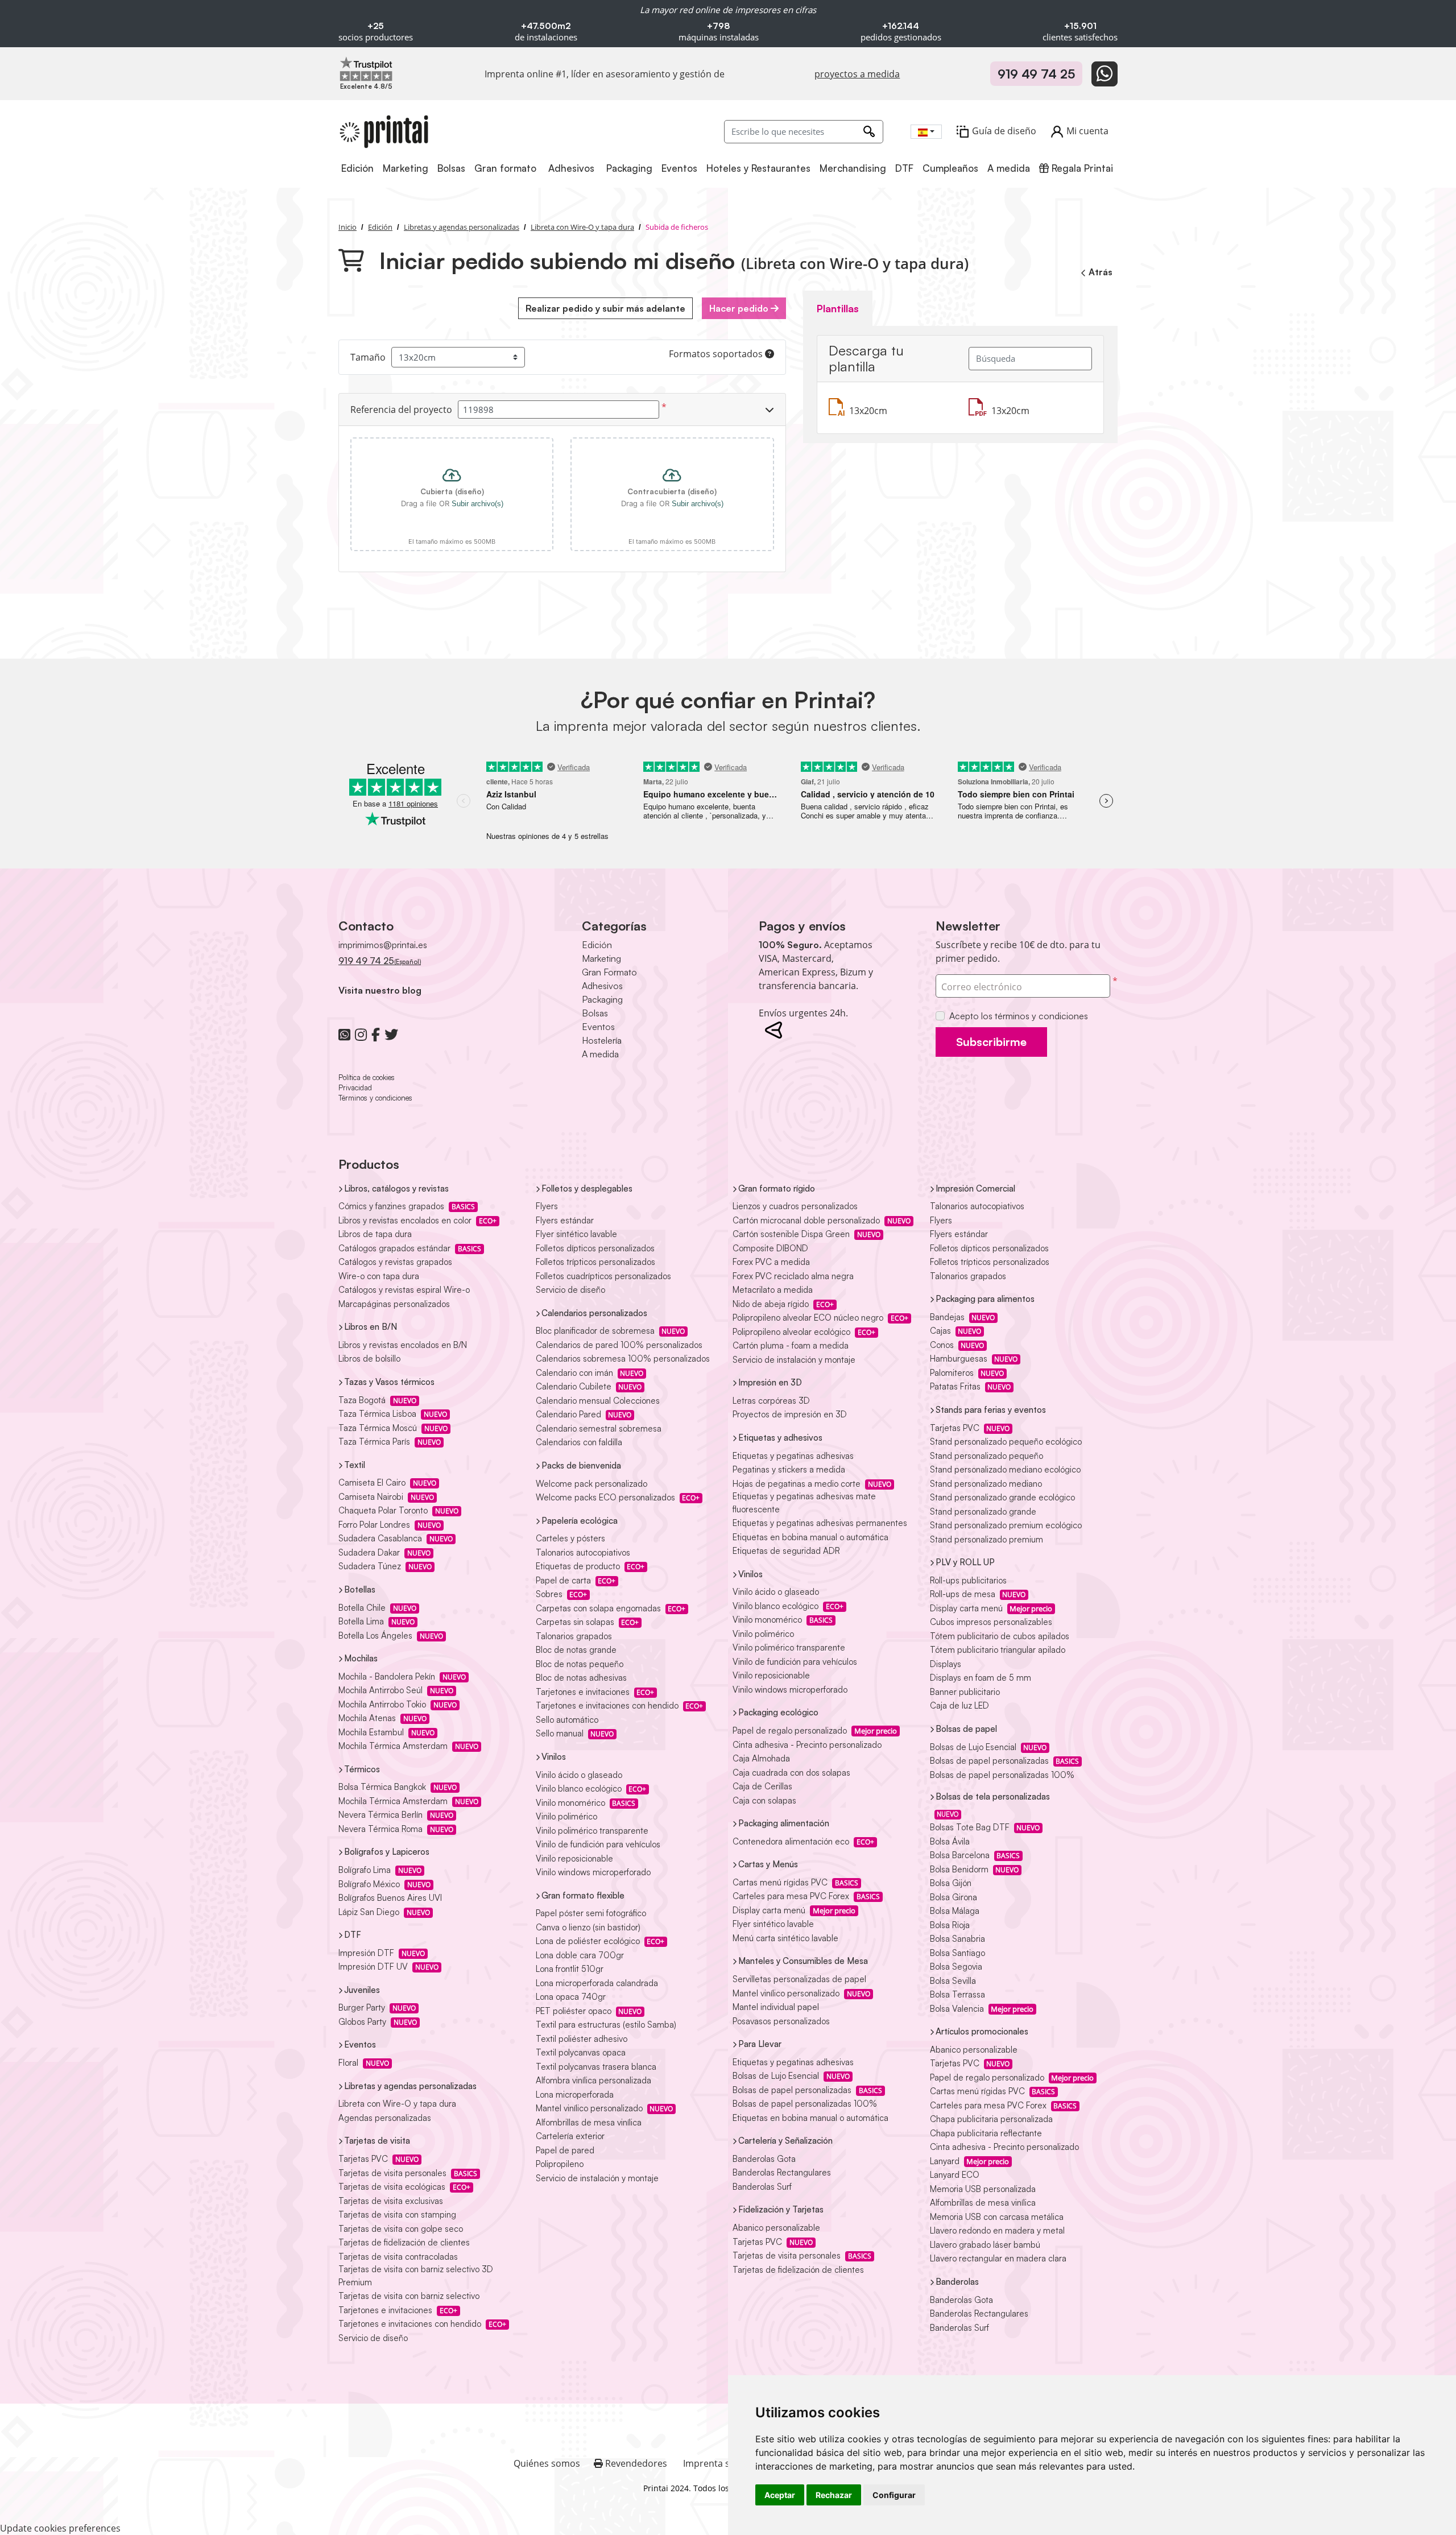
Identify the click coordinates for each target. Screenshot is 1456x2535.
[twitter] (391, 1035)
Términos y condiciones (375, 1098)
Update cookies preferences (60, 2528)
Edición (597, 945)
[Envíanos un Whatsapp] (1105, 74)
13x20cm (868, 411)
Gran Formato (609, 972)
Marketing (601, 958)
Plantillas (838, 308)
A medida (600, 1054)
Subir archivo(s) (477, 504)
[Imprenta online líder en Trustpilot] (366, 68)
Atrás (1101, 272)
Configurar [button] (894, 2495)
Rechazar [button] (834, 2495)
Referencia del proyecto (401, 410)
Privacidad (355, 1087)
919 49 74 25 (1036, 74)
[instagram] (361, 1035)
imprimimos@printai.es (383, 945)
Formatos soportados (717, 354)
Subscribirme (991, 1042)
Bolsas (595, 1013)
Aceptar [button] (780, 2495)
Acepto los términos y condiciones (1019, 1016)
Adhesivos (602, 986)
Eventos (598, 1027)
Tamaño (368, 357)
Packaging (602, 999)
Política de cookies (367, 1077)
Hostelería (602, 1040)
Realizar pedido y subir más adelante (605, 308)
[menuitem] (358, 169)
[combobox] (926, 132)
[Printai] (384, 132)
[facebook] (376, 1035)
